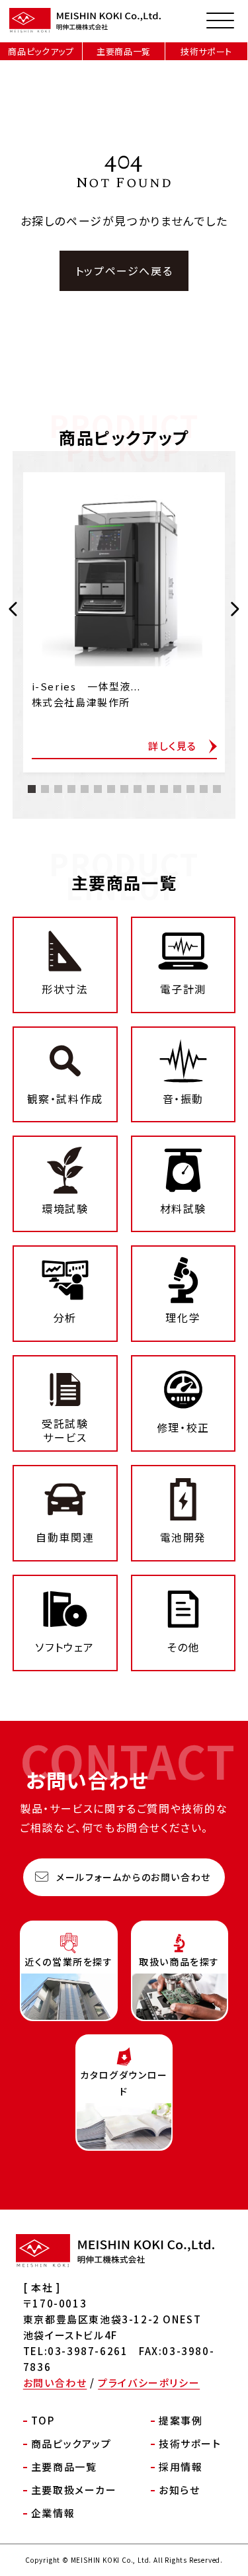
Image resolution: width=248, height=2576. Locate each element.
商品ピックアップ (41, 51)
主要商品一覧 (124, 51)
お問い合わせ (55, 2383)
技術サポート (206, 51)
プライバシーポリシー (149, 2383)
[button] (14, 609)
